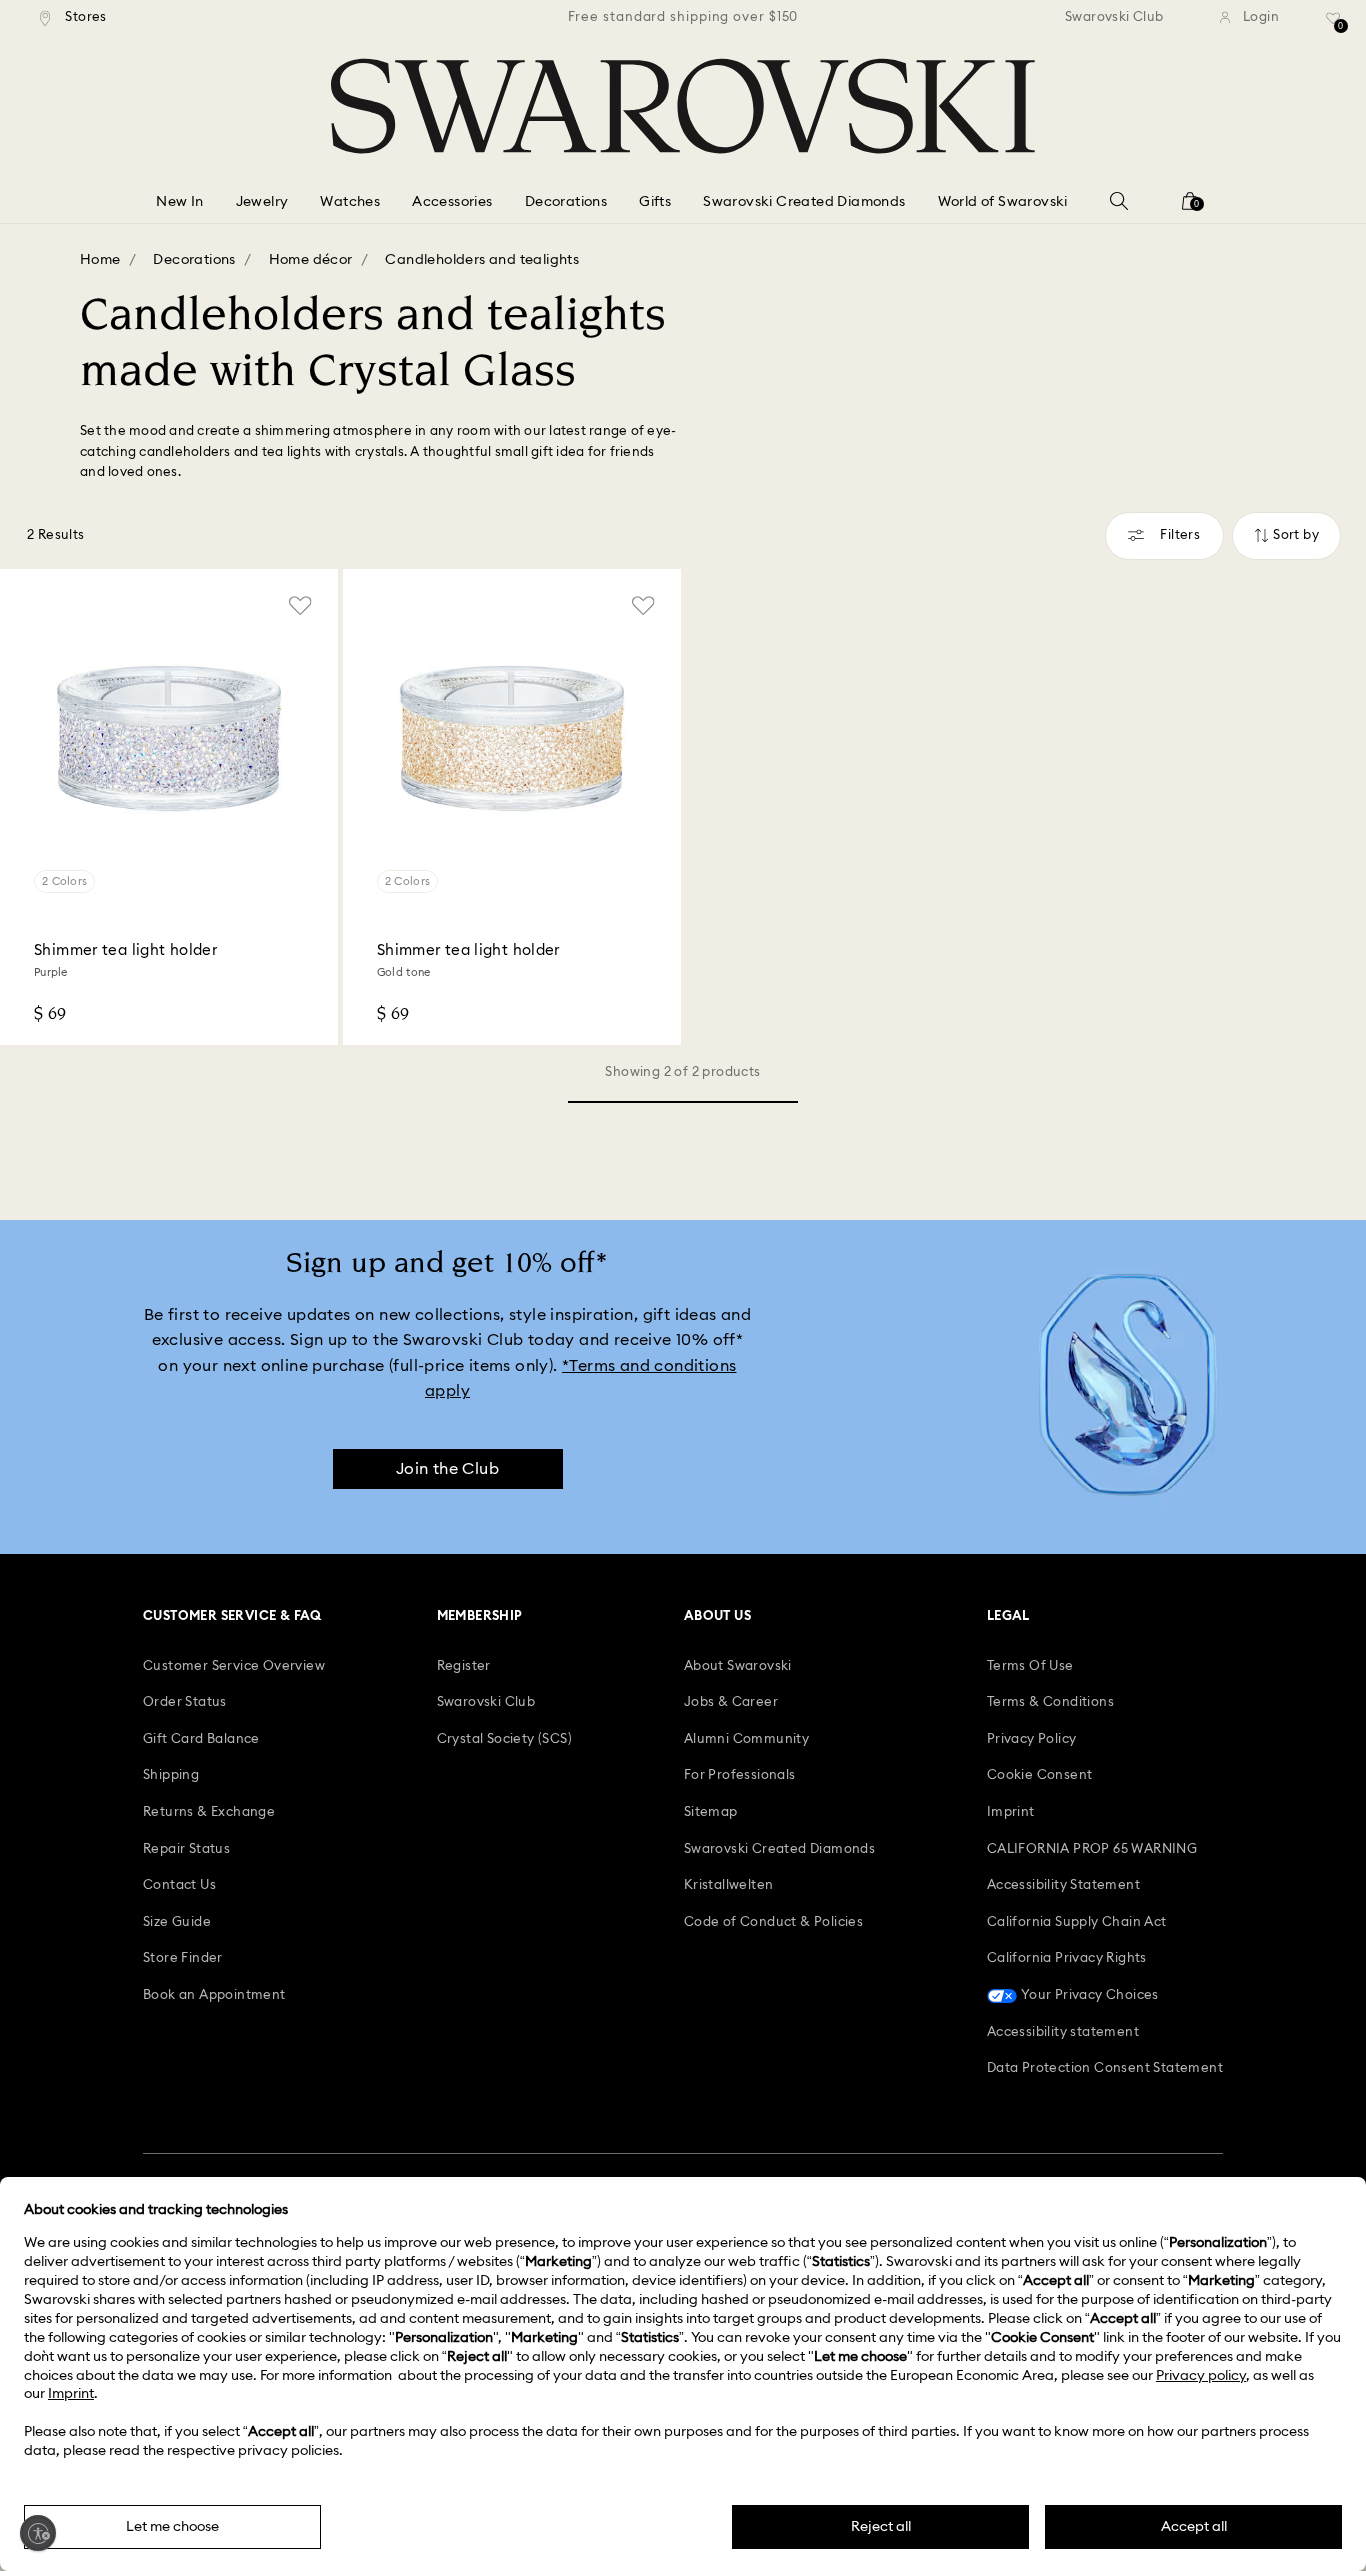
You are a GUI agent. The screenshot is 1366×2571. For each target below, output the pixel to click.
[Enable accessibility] (38, 2533)
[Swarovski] (683, 106)
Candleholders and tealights (482, 260)
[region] (683, 18)
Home (100, 260)
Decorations (194, 260)
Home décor (311, 260)
